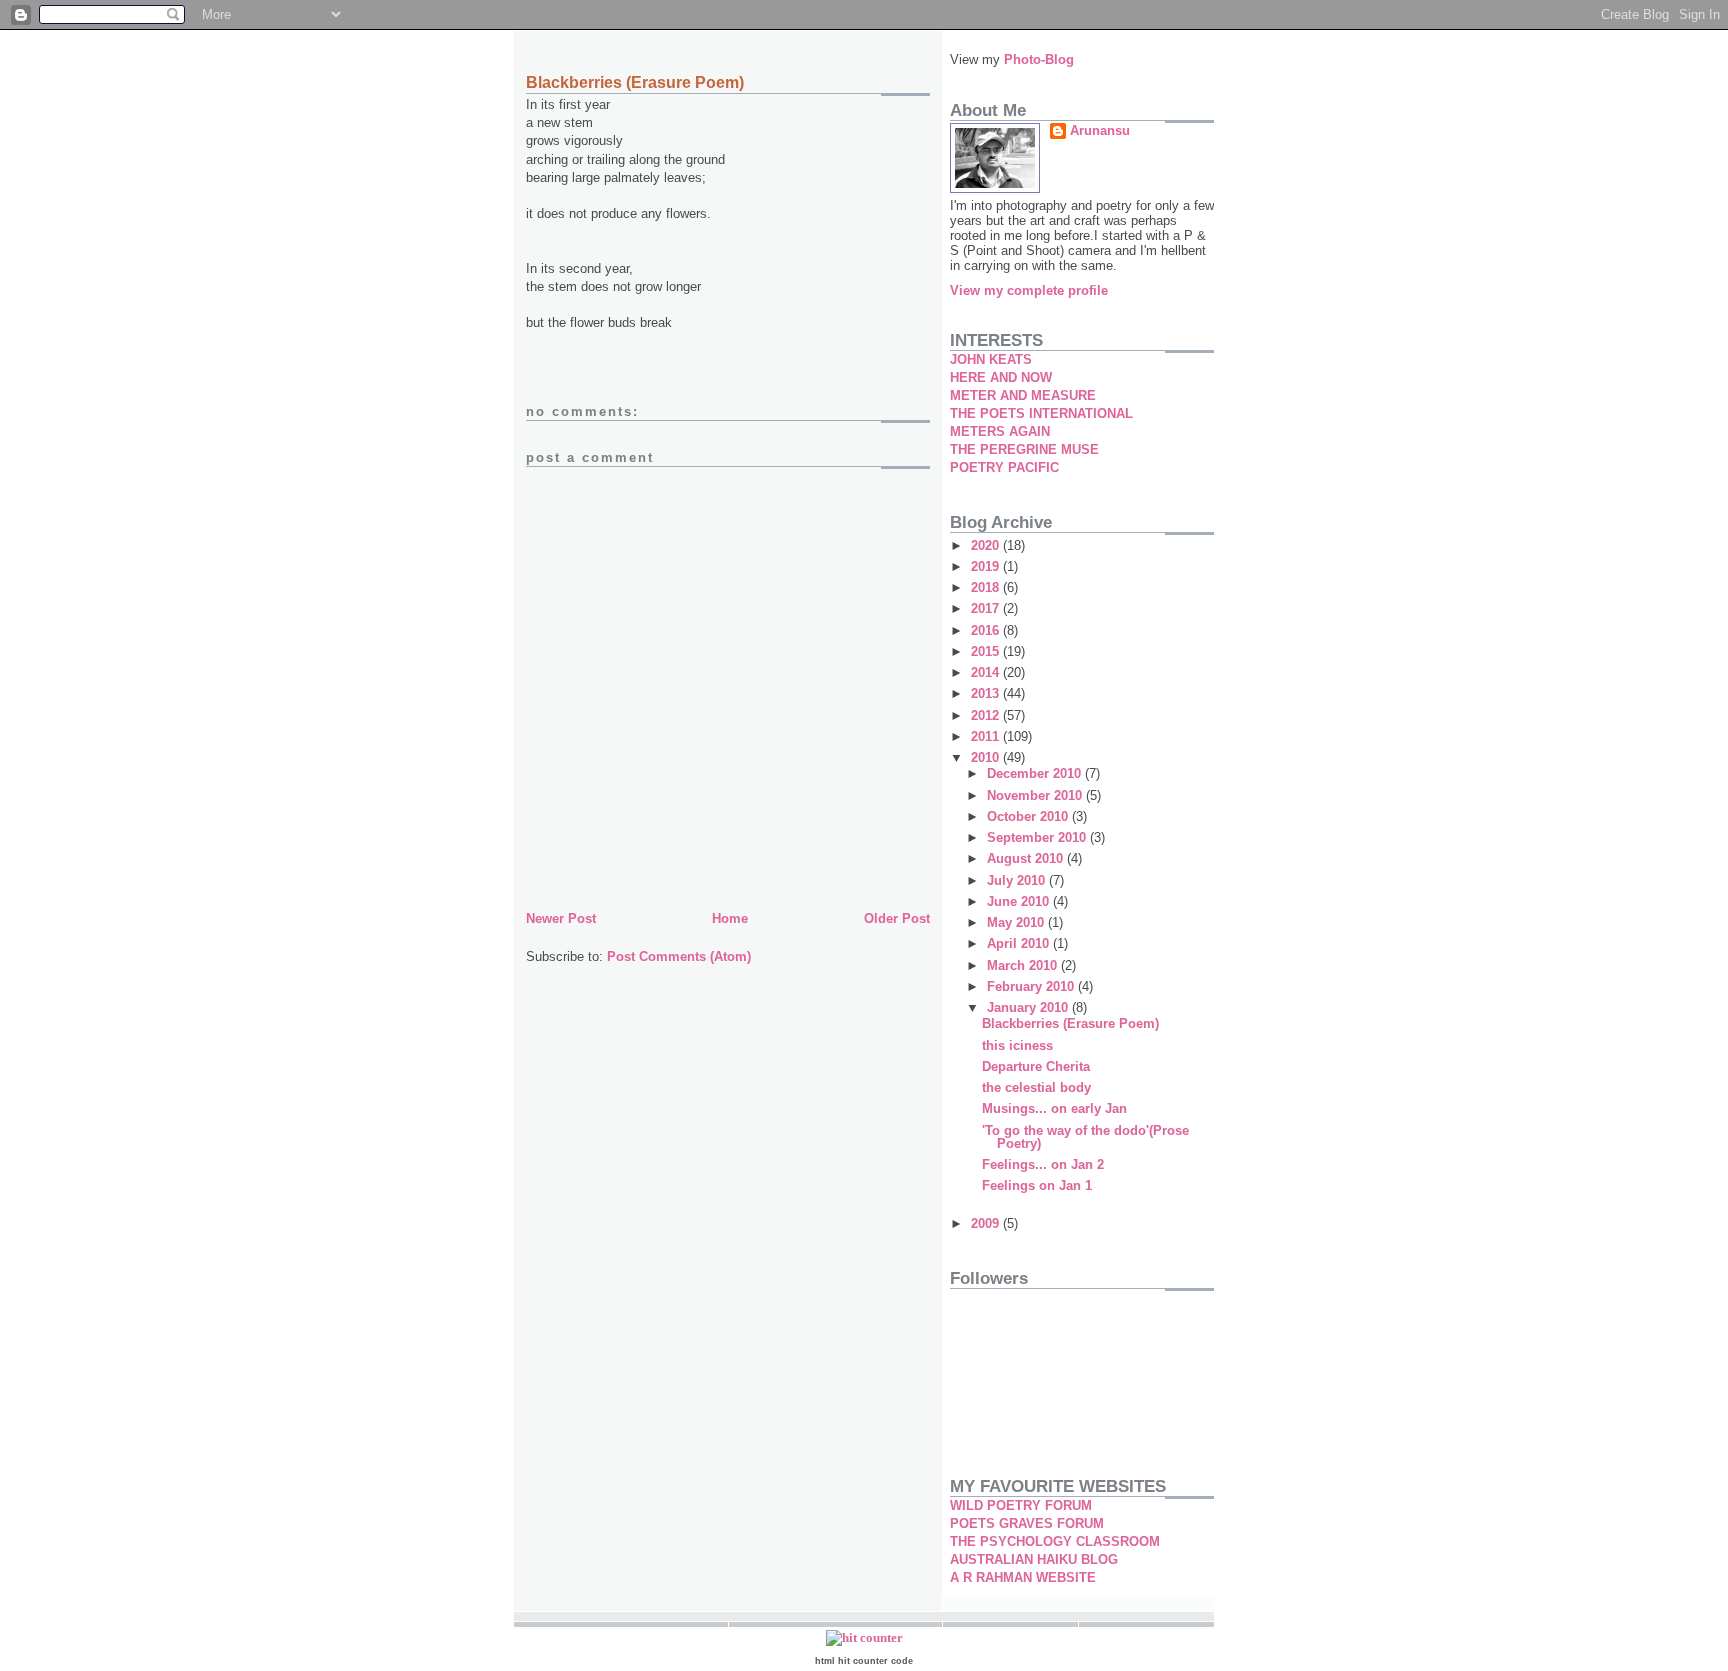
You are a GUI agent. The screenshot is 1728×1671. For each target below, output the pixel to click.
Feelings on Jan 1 (1037, 1185)
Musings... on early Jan (1054, 1108)
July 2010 (1018, 880)
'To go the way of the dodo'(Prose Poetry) (1085, 1137)
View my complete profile (1029, 290)
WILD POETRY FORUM (1021, 1505)
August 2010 (1027, 858)
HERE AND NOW (1001, 377)
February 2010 (1032, 986)
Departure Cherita (1036, 1066)
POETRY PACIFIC (1004, 467)
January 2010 (1029, 1007)
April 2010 (1020, 943)
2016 (987, 630)
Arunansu (1100, 130)
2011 (987, 736)
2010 (987, 757)
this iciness (1017, 1045)
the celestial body (1036, 1087)
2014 (987, 672)
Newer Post (561, 918)
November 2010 (1036, 795)
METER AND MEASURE (1023, 395)
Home (730, 918)
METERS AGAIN (1000, 431)
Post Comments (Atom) (679, 956)
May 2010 (1017, 922)
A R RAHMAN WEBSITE (1023, 1577)
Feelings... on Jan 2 (1043, 1164)
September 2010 (1038, 837)
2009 (987, 1223)
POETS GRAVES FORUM (1027, 1523)
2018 (987, 587)
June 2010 (1020, 901)
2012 (987, 715)
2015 (987, 651)
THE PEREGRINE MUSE (1024, 449)
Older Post (897, 918)
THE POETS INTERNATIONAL (1041, 413)
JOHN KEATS (991, 359)
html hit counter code (864, 1661)
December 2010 (1036, 773)
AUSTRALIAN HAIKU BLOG (1034, 1559)
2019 (987, 566)
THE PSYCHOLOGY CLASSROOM (1055, 1541)
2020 (987, 545)
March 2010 (1024, 965)
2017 (987, 608)
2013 (987, 693)
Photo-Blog (1039, 59)
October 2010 (1029, 816)
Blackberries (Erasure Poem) (1070, 1023)
